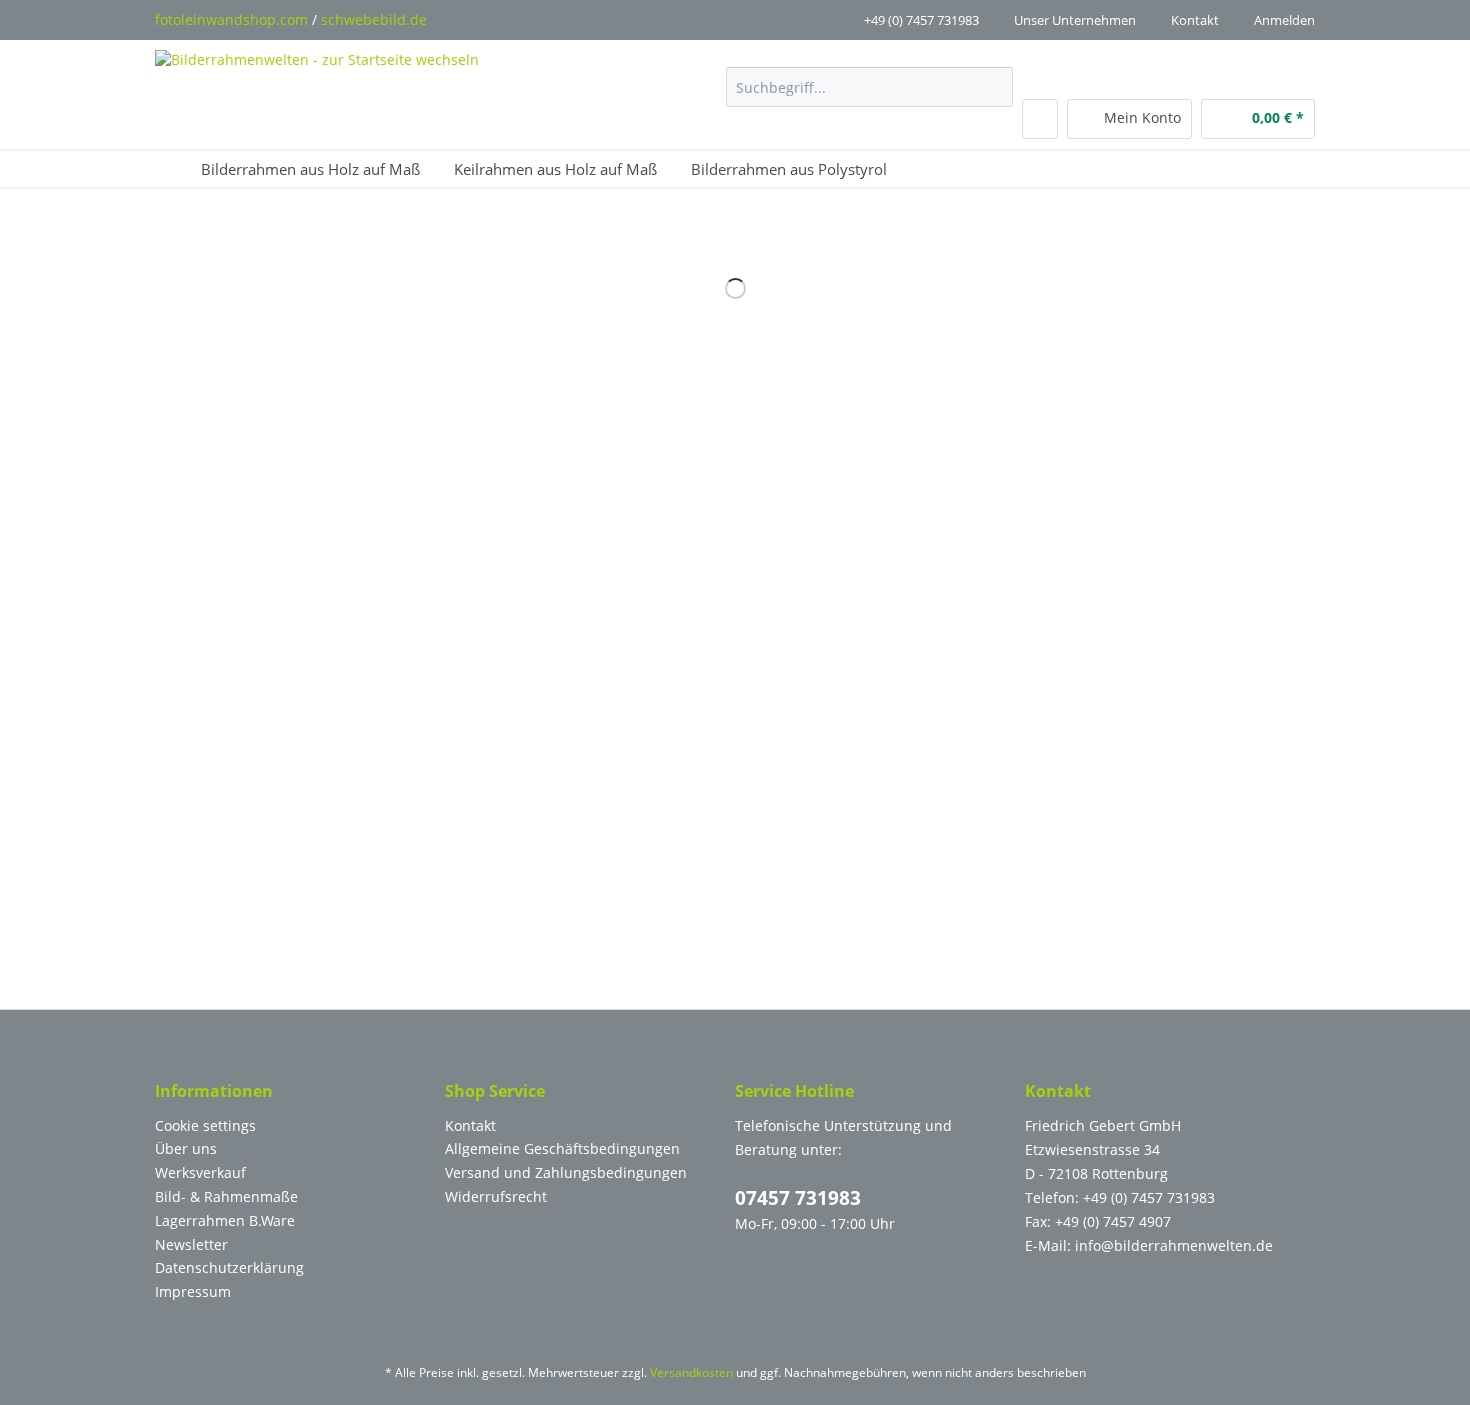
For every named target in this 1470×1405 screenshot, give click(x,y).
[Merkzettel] (1040, 119)
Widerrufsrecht (496, 1196)
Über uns (186, 1148)
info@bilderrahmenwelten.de (1174, 1245)
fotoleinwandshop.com (231, 19)
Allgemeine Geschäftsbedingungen (562, 1148)
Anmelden (1284, 20)
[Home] (169, 169)
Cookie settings (205, 1125)
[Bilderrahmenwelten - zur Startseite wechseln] (317, 88)
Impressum (193, 1291)
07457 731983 (798, 1198)
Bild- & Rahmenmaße (226, 1196)
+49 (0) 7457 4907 (1113, 1221)
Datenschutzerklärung (229, 1267)
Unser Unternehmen (1075, 20)
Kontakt (1195, 20)
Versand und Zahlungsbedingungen (566, 1172)
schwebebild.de (374, 19)
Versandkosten (691, 1372)
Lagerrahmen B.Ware (225, 1220)
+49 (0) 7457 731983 (921, 20)
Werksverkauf (200, 1172)
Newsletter (191, 1244)
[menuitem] (869, 96)
